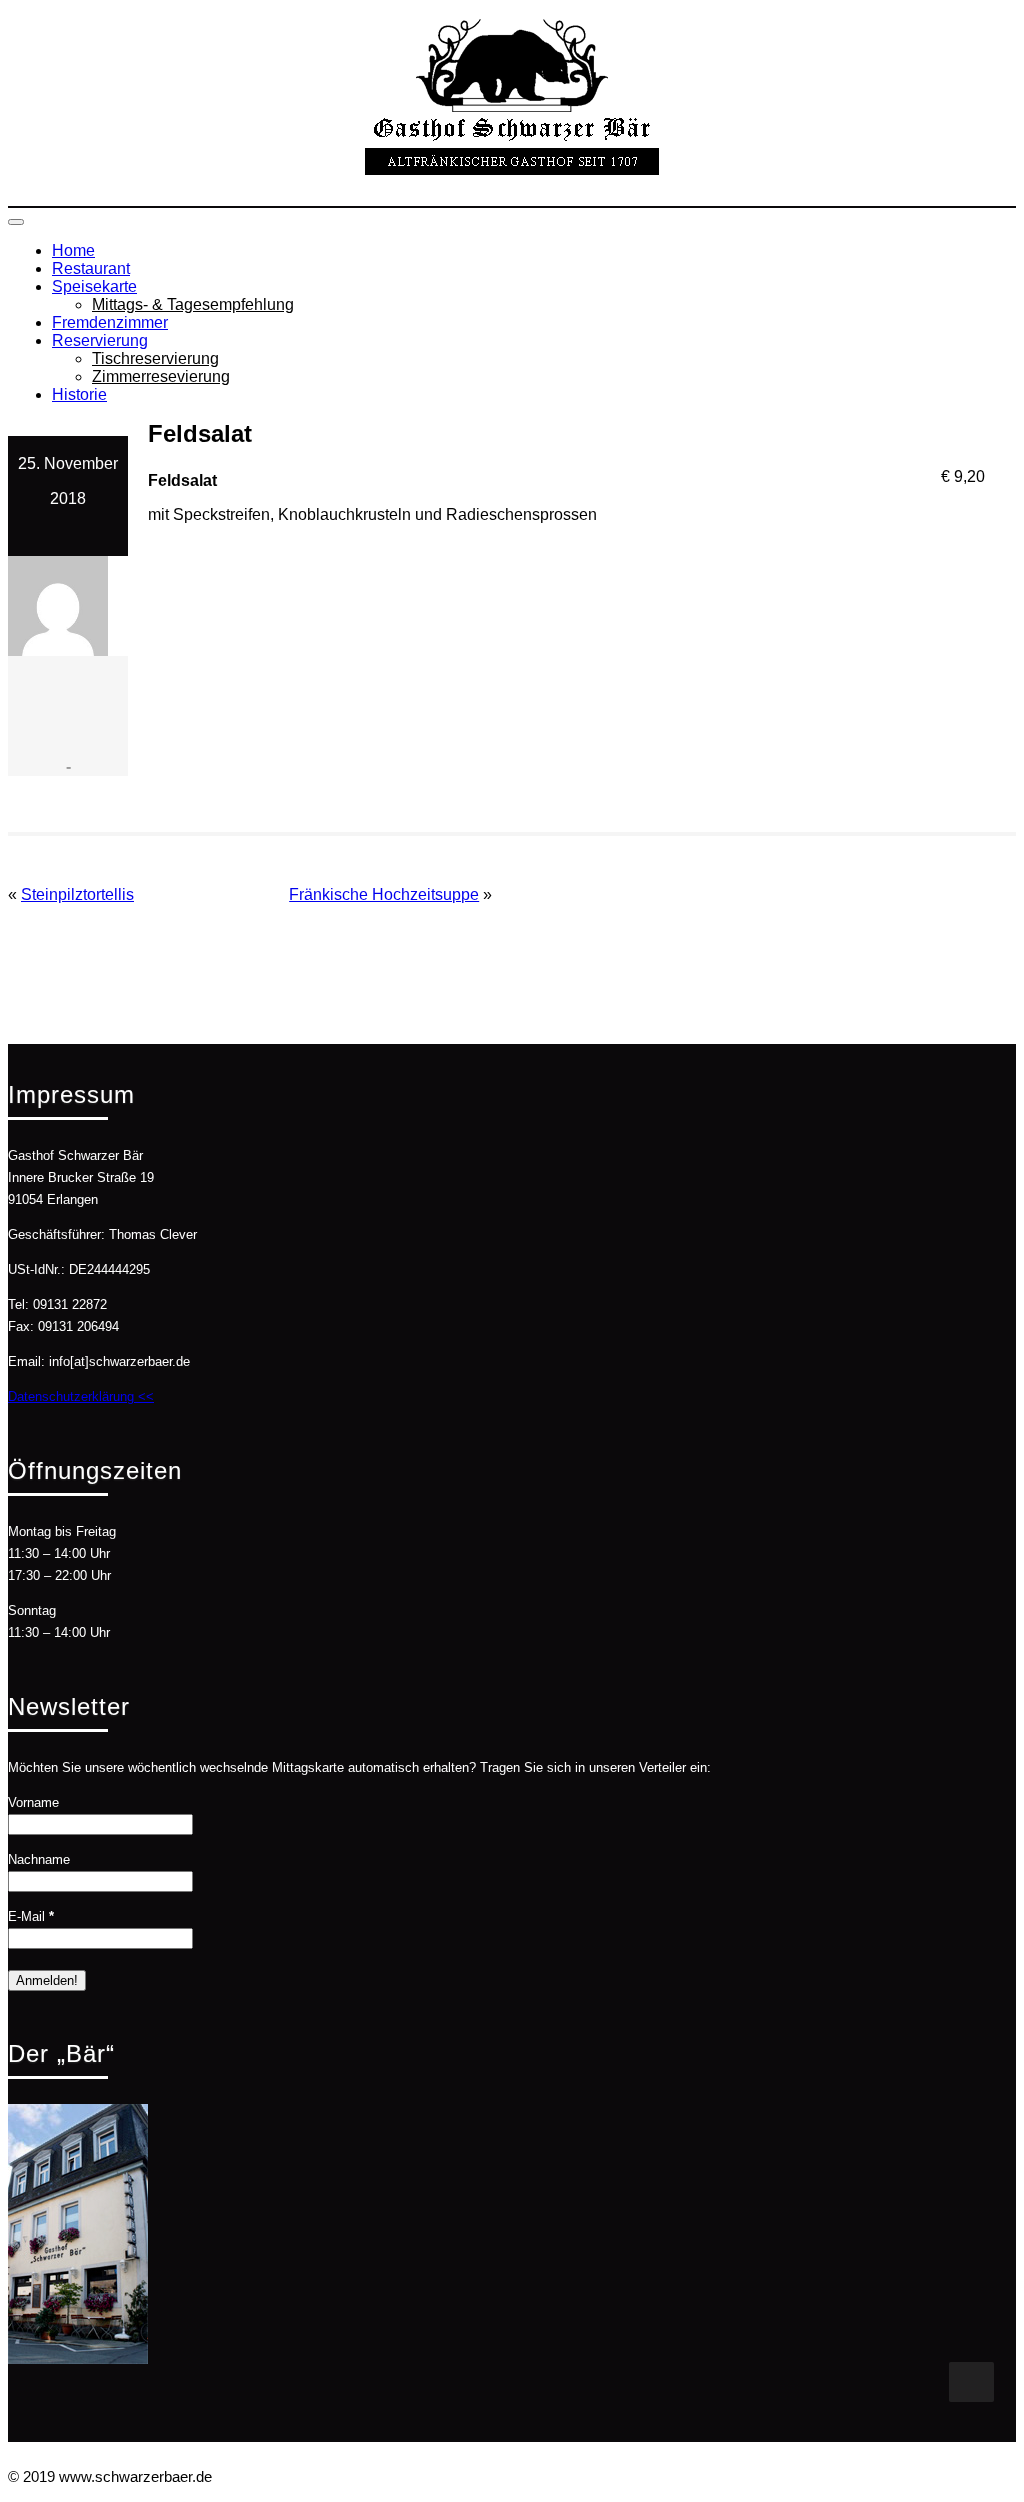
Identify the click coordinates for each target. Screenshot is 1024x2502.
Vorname (33, 1802)
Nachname (39, 1859)
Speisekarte (94, 286)
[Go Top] (971, 2382)
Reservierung (100, 340)
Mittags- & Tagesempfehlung (193, 304)
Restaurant (91, 268)
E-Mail (31, 1916)
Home (73, 250)
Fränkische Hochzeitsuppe (384, 894)
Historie (79, 394)
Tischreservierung (155, 358)
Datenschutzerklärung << (81, 1396)
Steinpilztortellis (77, 894)
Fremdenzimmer (110, 322)
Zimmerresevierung (161, 376)
